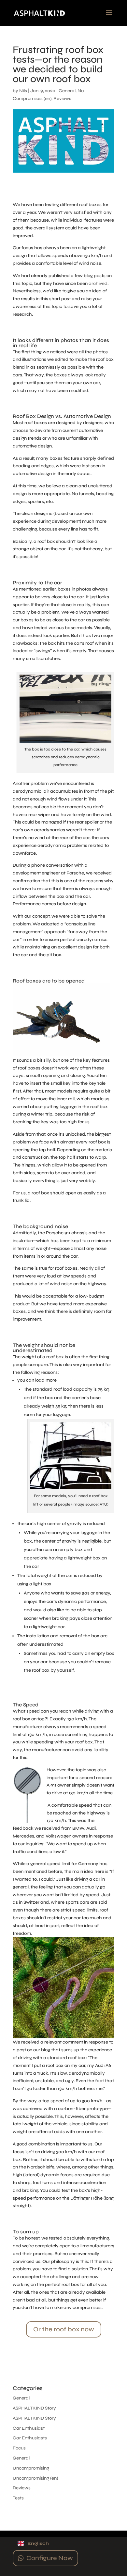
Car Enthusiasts (30, 2438)
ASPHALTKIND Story (34, 2408)
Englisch (38, 2543)
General (67, 91)
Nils (23, 91)
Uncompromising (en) (35, 2478)
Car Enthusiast (29, 2428)
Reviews (62, 98)
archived (98, 283)
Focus (19, 2448)
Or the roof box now (64, 2329)
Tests (18, 2498)
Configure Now (50, 2558)
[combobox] (63, 2544)
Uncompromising (31, 2468)
